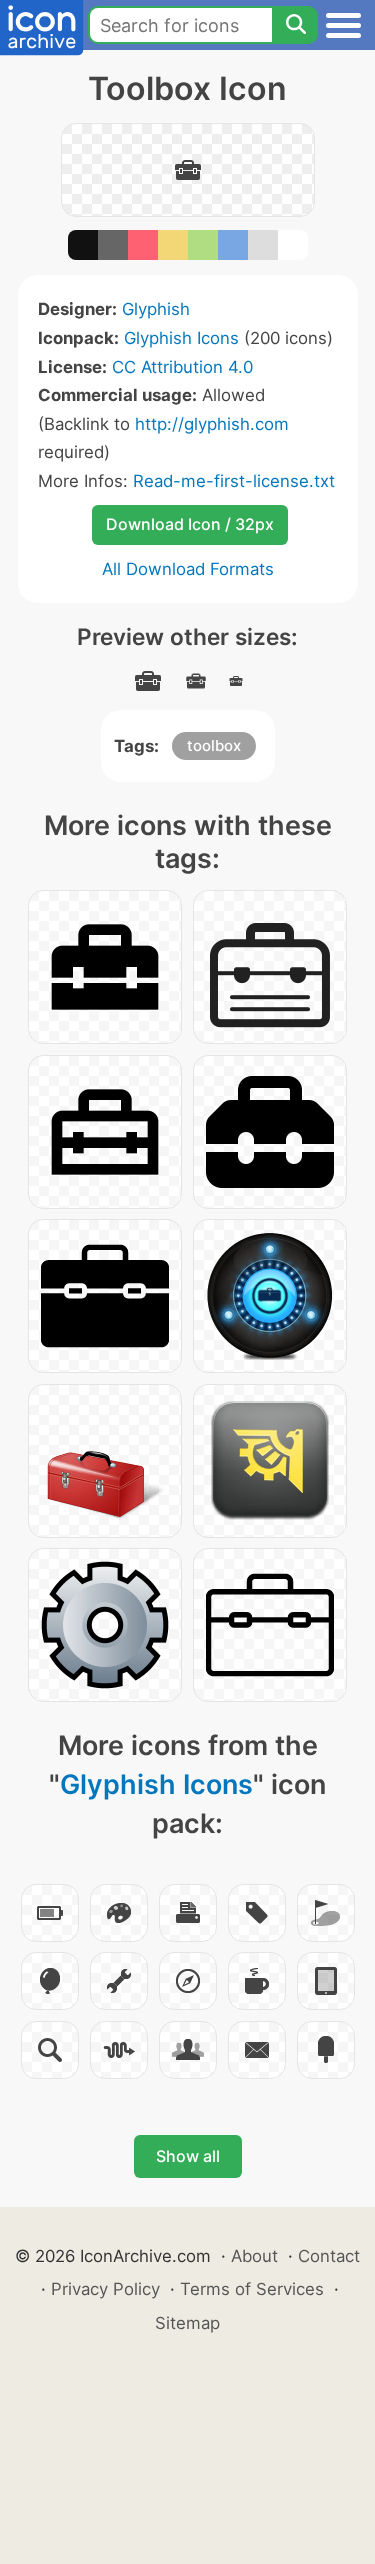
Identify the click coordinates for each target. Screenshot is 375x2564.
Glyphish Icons (181, 338)
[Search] (295, 25)
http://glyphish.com (212, 424)
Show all (188, 2156)
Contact (329, 2256)
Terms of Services (252, 2289)
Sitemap (187, 2323)
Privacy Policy (105, 2289)
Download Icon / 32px (190, 524)
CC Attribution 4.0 (182, 367)
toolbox (214, 745)
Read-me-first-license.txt (234, 481)
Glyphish (156, 309)
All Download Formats (188, 569)
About (254, 2256)
